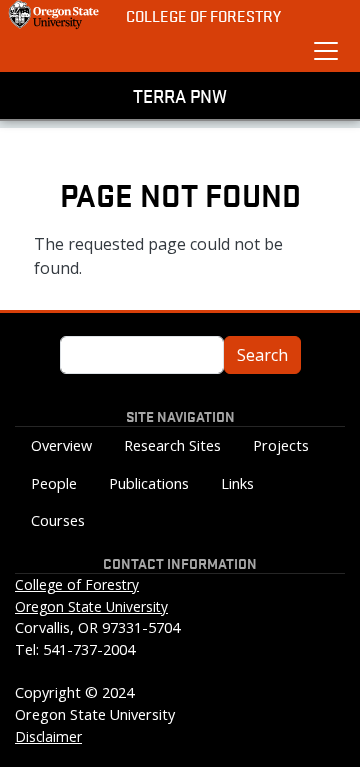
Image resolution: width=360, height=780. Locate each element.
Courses (58, 520)
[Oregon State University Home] (55, 15)
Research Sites (172, 445)
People (54, 483)
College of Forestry (203, 15)
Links (237, 483)
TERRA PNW (180, 95)
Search (262, 355)
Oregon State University (91, 606)
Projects (281, 445)
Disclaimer (48, 736)
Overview (61, 445)
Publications (149, 483)
